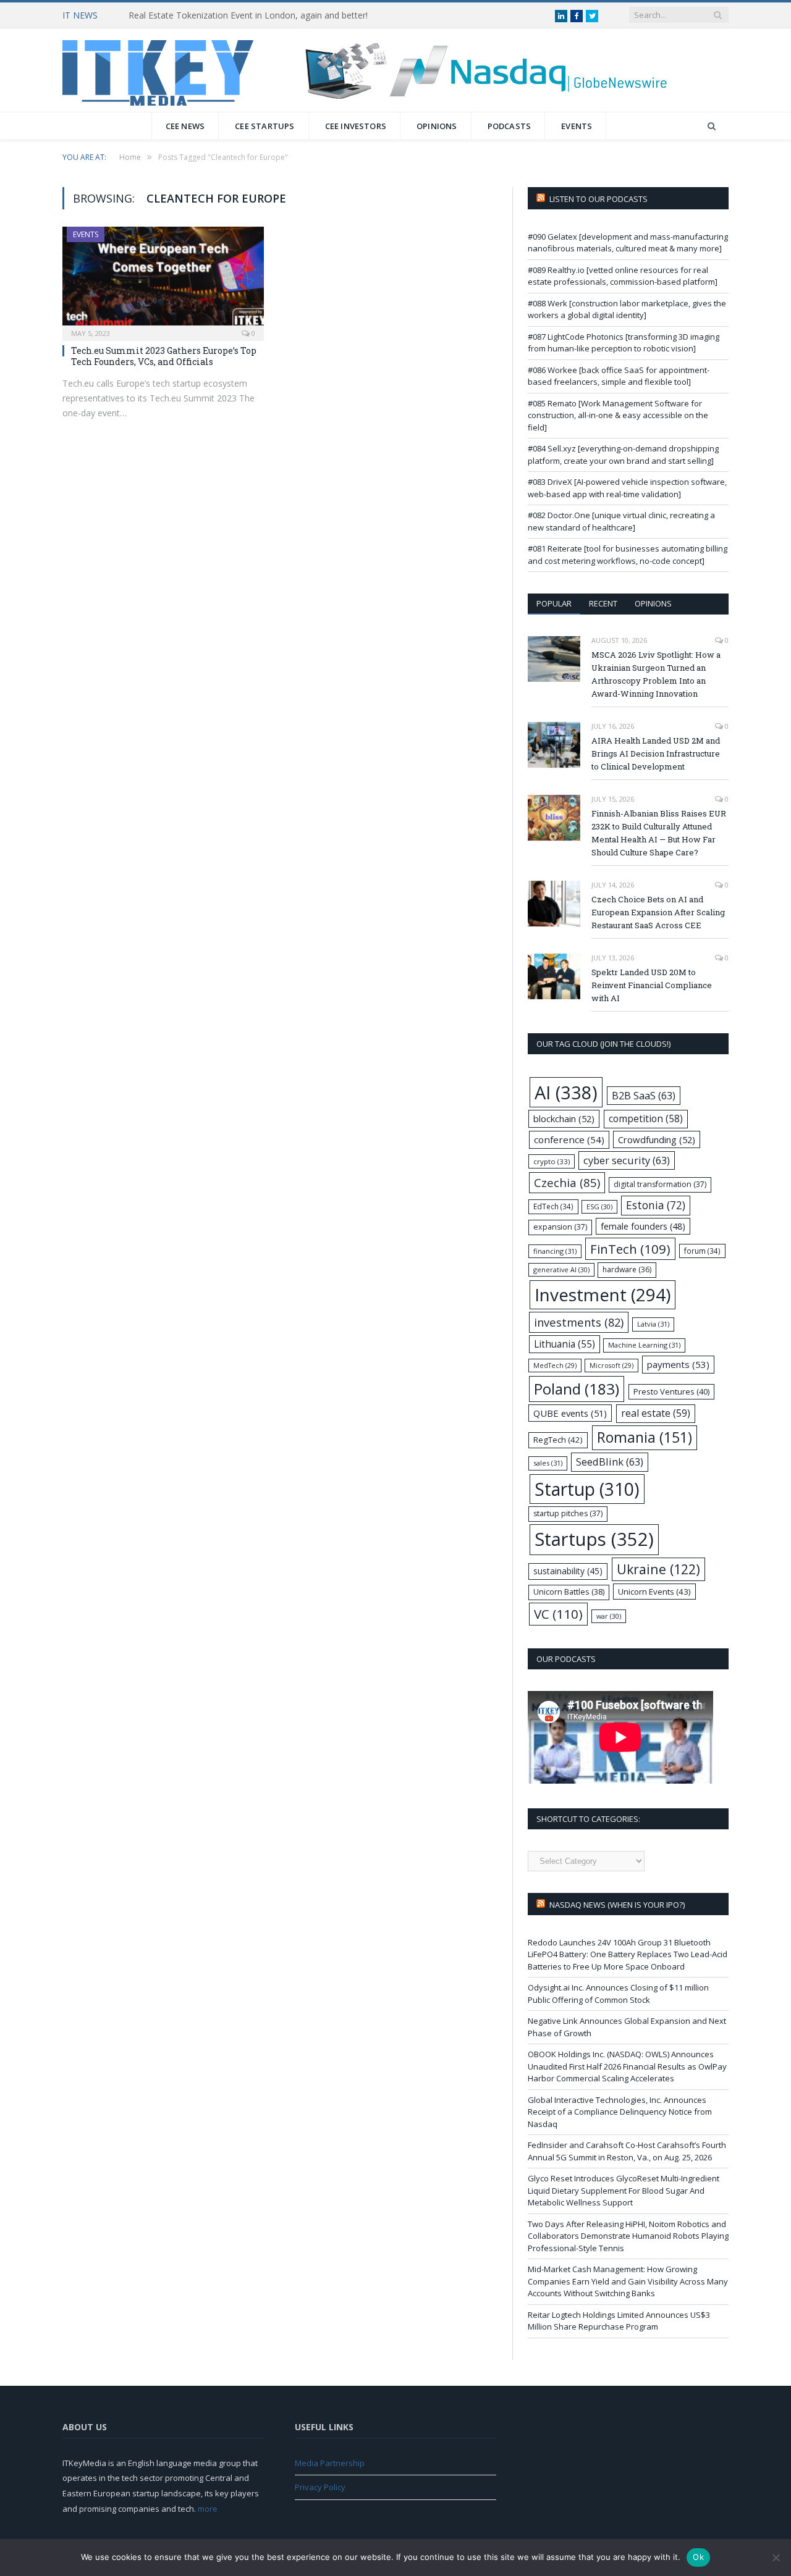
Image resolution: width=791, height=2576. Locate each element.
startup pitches (568, 1513)
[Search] (712, 126)
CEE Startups (264, 126)
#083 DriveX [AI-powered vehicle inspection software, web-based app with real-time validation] (627, 488)
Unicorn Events (654, 1592)
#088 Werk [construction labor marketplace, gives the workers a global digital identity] (627, 309)
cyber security (627, 1160)
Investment (603, 1294)
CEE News (185, 126)
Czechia (567, 1182)
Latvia (653, 1324)
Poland (577, 1389)
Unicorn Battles (569, 1592)
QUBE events (570, 1413)
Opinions (437, 126)
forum (702, 1251)
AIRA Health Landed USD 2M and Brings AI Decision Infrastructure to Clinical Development (656, 753)
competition (646, 1118)
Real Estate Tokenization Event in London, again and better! (248, 15)
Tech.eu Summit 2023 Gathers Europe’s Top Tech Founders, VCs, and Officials (164, 356)
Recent (603, 603)
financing (555, 1251)
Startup (587, 1489)
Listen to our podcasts (599, 199)
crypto (552, 1161)
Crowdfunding (657, 1139)
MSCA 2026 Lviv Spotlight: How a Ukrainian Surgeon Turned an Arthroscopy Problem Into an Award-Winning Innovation (656, 674)
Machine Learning (644, 1345)
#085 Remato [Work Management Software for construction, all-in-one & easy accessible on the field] (618, 415)
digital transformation (660, 1184)
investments (579, 1322)
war (609, 1616)
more (208, 2509)
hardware (627, 1269)
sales (548, 1463)
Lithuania (565, 1344)
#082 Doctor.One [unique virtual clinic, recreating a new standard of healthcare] (621, 521)
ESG (599, 1206)
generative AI (561, 1269)
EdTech (553, 1206)
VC (558, 1614)
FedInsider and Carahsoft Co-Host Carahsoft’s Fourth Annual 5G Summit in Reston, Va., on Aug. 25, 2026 (627, 2151)
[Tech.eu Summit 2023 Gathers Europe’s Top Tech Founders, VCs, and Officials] (163, 280)
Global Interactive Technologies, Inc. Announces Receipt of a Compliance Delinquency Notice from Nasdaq (620, 2112)
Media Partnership (330, 2463)
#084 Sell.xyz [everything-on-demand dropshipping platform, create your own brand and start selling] (623, 455)
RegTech (558, 1440)
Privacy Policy (320, 2487)
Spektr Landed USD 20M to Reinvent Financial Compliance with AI (652, 985)
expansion (560, 1227)
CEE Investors (356, 126)
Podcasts (510, 126)
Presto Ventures (671, 1391)
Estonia (656, 1205)
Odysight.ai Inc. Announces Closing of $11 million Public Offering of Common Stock (618, 1994)
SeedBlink (610, 1462)
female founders (643, 1226)
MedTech (555, 1366)
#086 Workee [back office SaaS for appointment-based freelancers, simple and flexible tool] (619, 376)
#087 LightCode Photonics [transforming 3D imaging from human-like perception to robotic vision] (624, 343)
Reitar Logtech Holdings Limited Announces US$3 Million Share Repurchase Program (619, 2321)
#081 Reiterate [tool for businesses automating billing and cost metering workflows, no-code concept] (628, 555)
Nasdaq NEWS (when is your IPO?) (617, 1905)
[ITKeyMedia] (158, 70)
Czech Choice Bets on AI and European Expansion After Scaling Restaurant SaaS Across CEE (658, 912)
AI (566, 1092)
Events (577, 126)
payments (678, 1364)
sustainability (568, 1571)
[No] (776, 2557)
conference (569, 1139)
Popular (554, 603)
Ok (698, 2557)
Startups (594, 1539)
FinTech (630, 1249)
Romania (645, 1437)
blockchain (564, 1118)
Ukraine (658, 1569)
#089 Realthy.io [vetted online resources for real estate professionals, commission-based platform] (623, 276)
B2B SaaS (644, 1095)
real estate (656, 1413)
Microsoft (611, 1366)
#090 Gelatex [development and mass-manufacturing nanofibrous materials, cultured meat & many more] (628, 243)
